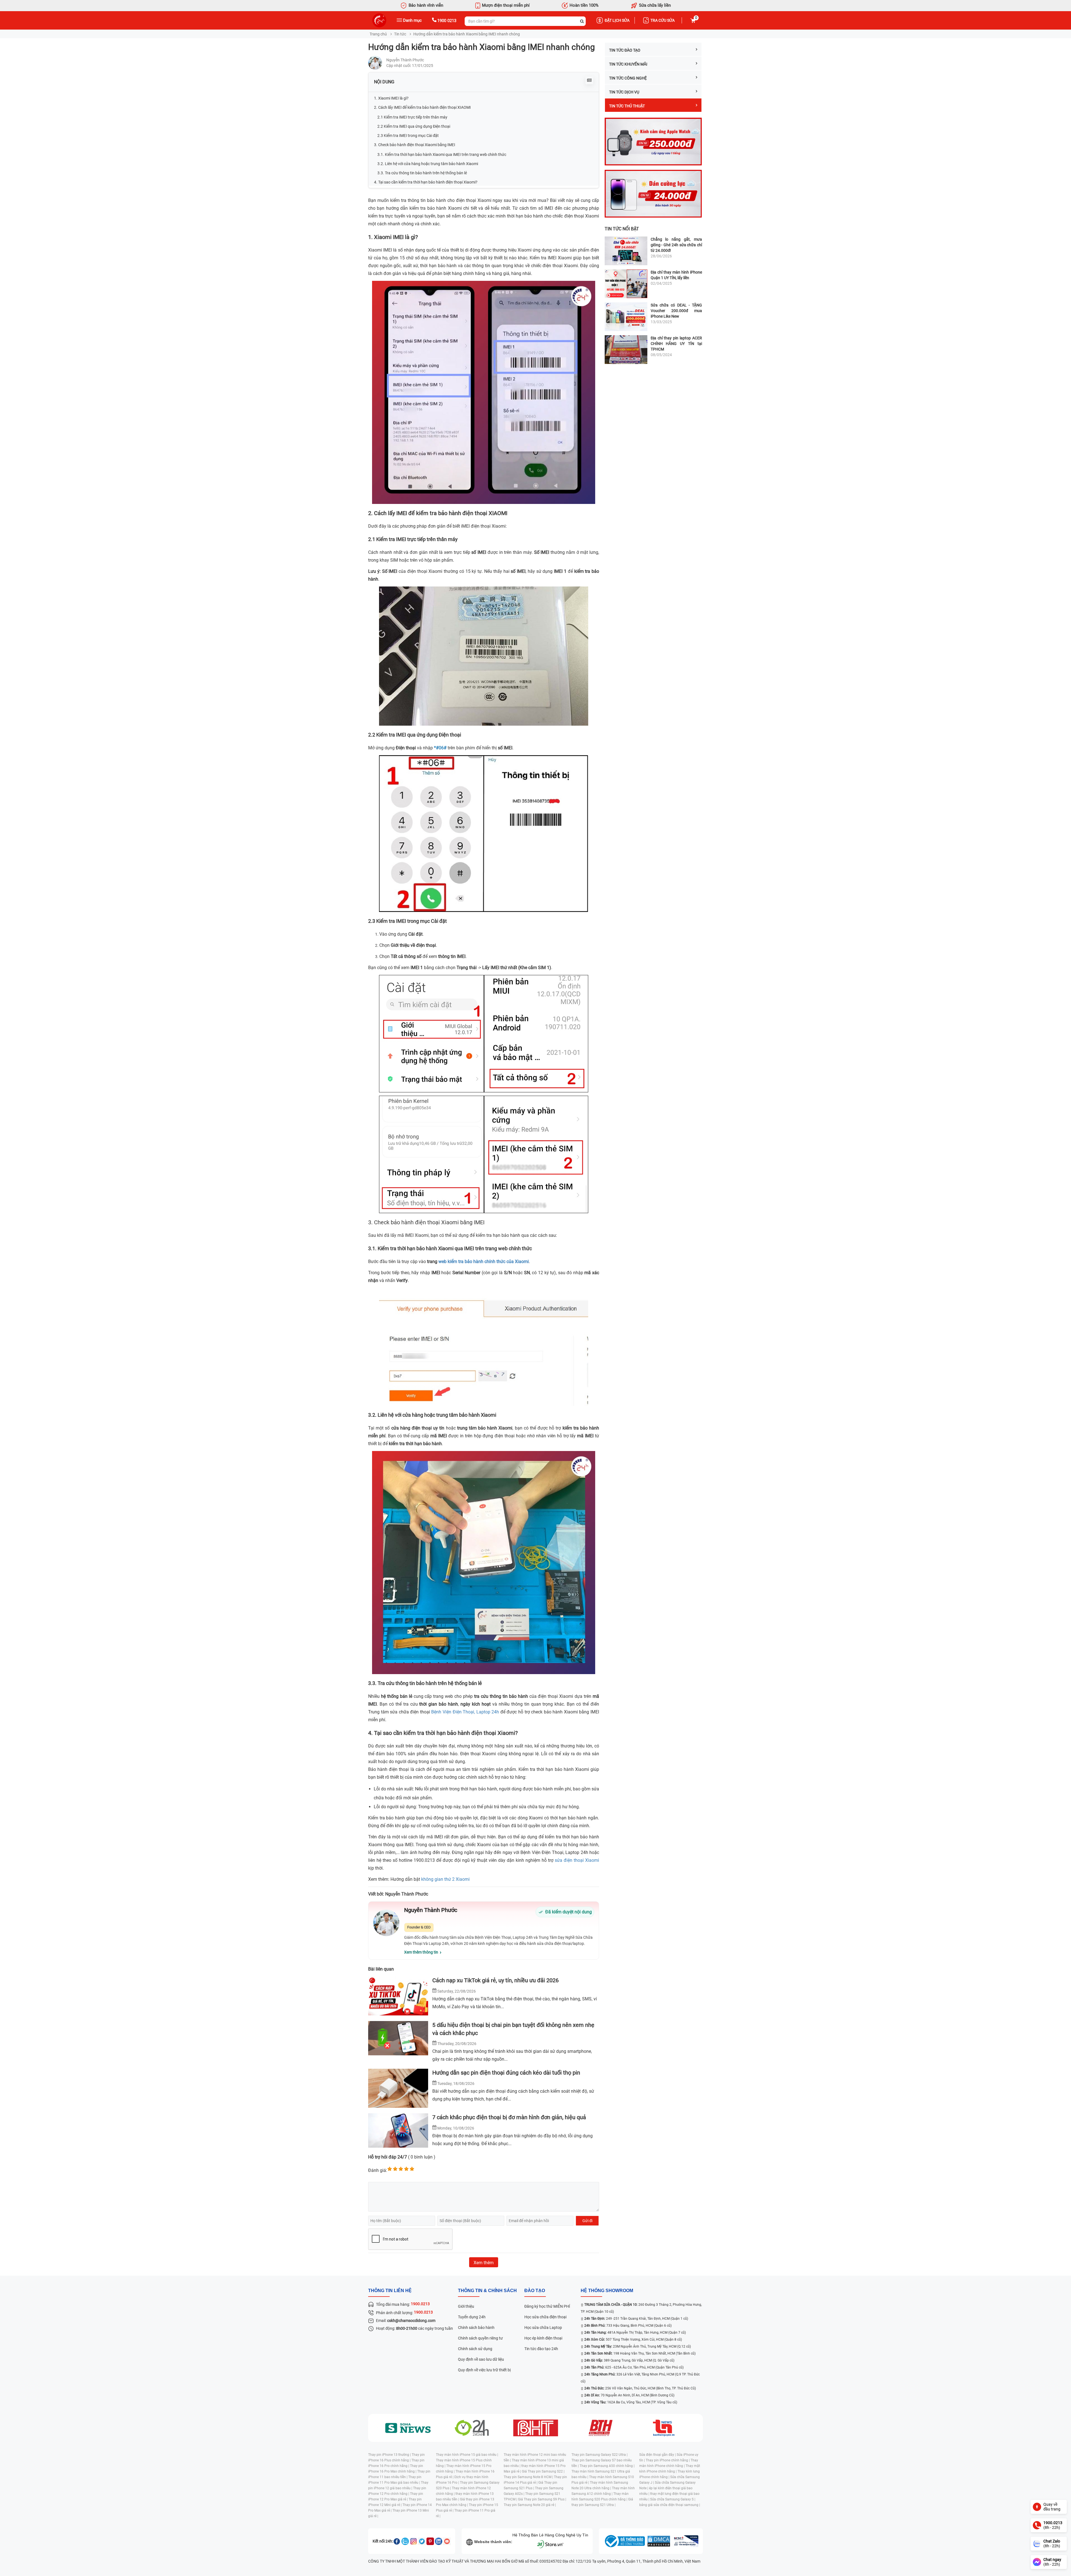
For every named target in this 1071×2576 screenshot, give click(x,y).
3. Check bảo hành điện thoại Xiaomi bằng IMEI (415, 145)
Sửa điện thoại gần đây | (658, 2455)
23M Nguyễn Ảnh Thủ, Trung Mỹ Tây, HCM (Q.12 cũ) (638, 2346)
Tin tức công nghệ (628, 78)
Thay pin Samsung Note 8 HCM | (529, 2477)
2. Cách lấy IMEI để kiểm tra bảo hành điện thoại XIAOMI (422, 107)
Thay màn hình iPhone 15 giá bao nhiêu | (467, 2455)
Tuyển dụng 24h (472, 2317)
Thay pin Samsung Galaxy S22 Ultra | (600, 2455)
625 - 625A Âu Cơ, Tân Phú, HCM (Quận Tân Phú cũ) (634, 2367)
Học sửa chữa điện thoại (545, 2317)
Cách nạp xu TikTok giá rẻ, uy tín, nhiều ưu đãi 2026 (495, 1980)
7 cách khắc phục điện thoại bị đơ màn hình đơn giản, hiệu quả (509, 2117)
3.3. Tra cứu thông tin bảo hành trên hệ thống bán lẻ (422, 173)
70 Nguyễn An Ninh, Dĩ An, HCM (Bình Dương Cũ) (629, 2395)
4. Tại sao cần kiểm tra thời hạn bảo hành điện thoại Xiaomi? (426, 182)
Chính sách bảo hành (476, 2328)
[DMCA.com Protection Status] (659, 2541)
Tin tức (400, 34)
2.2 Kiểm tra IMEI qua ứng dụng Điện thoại (414, 126)
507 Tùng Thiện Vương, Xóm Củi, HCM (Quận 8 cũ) (633, 2340)
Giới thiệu (466, 2306)
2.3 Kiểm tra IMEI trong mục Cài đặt (408, 136)
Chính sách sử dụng (475, 2349)
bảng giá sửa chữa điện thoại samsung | (670, 2505)
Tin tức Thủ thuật (627, 106)
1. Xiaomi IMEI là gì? (391, 98)
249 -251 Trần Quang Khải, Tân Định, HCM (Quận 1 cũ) (636, 2319)
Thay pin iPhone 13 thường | (390, 2455)
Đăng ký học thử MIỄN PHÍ (547, 2306)
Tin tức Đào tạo (625, 50)
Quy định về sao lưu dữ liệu (481, 2359)
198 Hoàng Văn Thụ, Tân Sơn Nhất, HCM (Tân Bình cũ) (640, 2353)
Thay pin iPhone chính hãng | (668, 2460)
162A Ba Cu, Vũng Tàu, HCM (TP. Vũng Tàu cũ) (631, 2402)
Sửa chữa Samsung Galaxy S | (673, 2499)
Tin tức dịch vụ (624, 92)
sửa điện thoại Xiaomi (577, 1860)
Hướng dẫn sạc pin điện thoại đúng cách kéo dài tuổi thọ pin (506, 2073)
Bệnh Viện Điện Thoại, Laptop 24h (466, 1712)
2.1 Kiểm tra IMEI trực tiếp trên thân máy (412, 117)
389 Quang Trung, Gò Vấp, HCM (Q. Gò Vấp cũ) (629, 2360)
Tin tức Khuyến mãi (628, 64)
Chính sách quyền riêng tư (480, 2338)
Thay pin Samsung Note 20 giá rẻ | (530, 2505)
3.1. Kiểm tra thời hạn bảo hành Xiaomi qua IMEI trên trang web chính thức (442, 154)
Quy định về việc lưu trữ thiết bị (484, 2370)
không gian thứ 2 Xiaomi (445, 1879)
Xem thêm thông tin (421, 1952)
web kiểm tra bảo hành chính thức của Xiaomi (484, 1262)
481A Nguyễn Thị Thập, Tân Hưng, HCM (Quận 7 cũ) (635, 2333)
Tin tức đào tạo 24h (541, 2349)
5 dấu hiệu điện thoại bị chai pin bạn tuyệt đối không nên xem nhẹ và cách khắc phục (513, 2029)
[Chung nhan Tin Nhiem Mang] (686, 2541)
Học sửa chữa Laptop (543, 2328)
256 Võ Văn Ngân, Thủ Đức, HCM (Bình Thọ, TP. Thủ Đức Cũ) (640, 2388)
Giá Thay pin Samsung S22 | (543, 2471)
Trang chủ (378, 34)
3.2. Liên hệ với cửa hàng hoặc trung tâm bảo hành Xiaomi (428, 164)
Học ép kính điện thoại (543, 2338)
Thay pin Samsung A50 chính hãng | (607, 2466)
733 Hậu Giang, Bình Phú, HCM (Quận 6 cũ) (628, 2326)
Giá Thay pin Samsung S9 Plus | (542, 2499)
